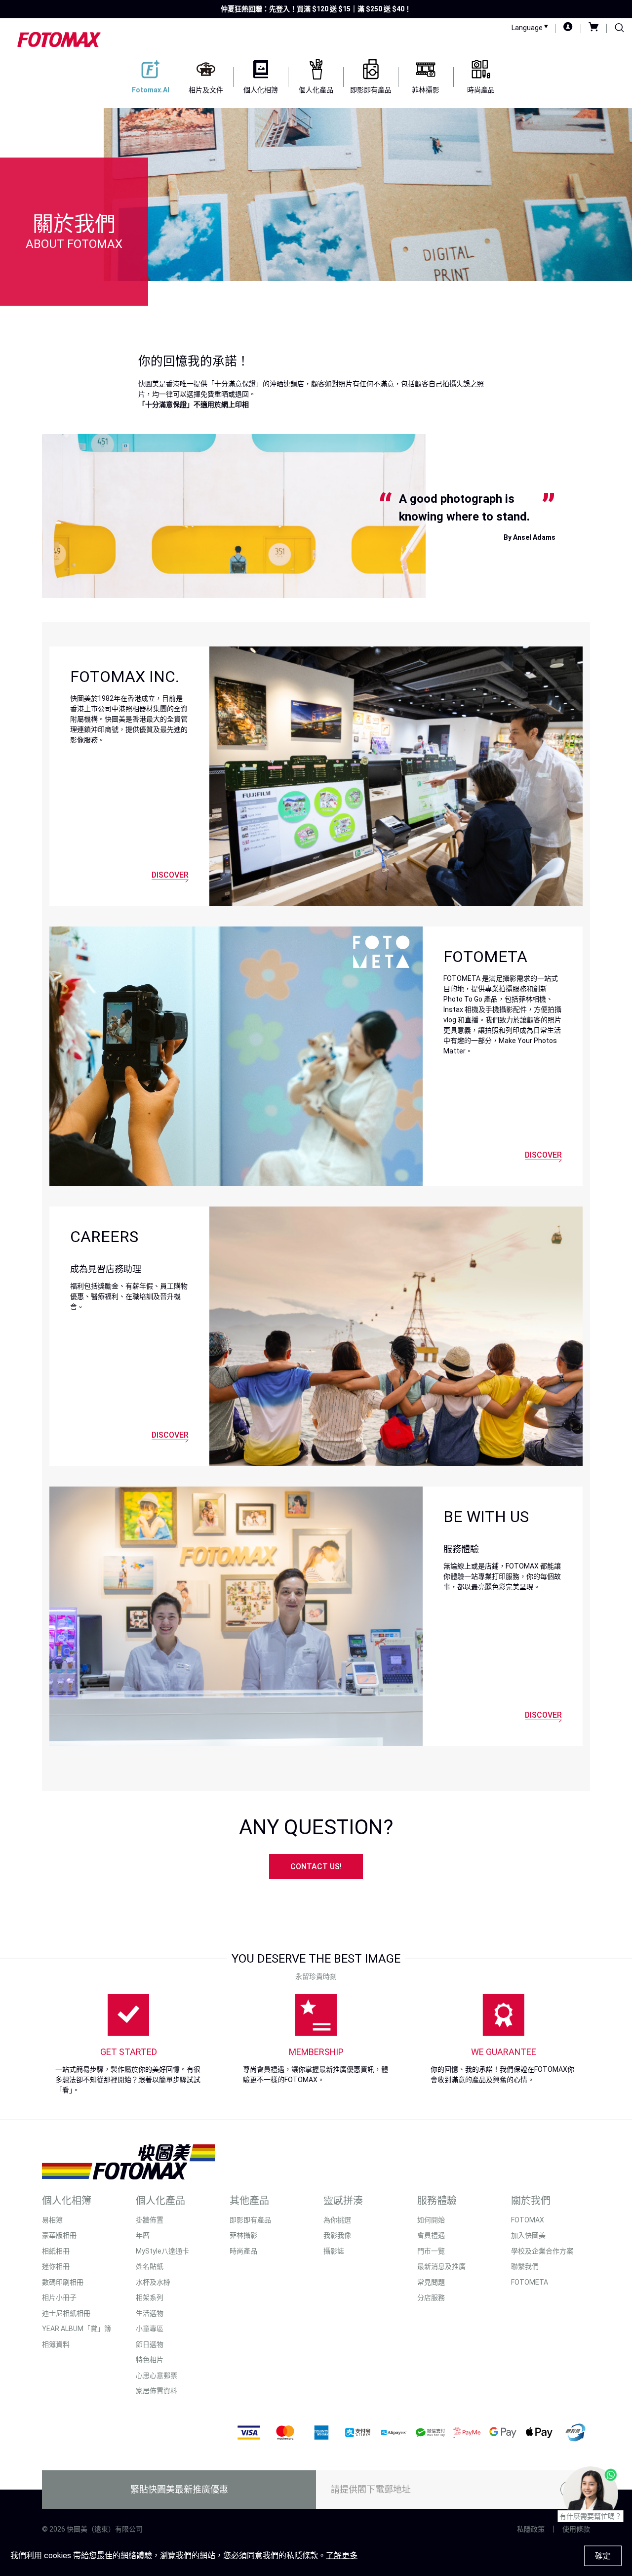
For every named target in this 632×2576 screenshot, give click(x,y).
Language (528, 28)
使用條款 (576, 2529)
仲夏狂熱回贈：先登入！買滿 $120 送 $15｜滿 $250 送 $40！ (316, 9)
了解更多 (342, 2556)
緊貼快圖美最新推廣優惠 (179, 2489)
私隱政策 (531, 2529)
